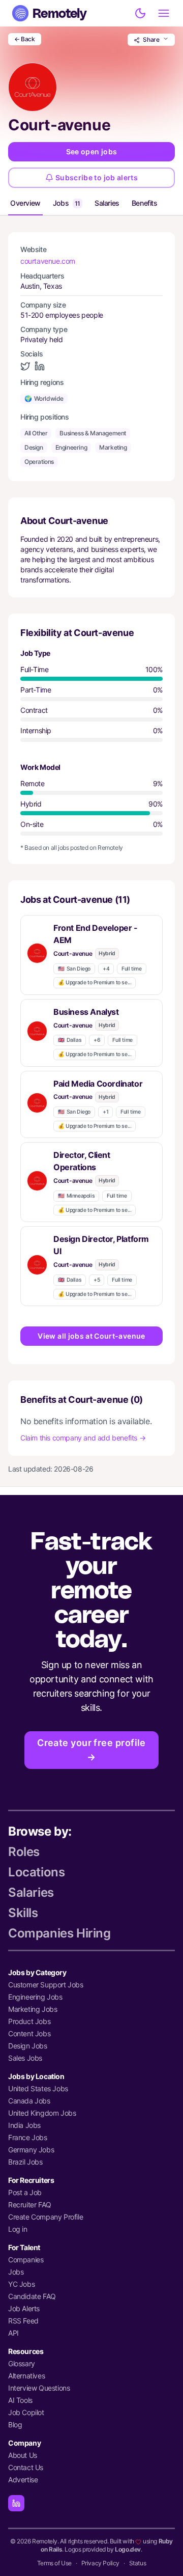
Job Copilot (26, 2412)
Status (138, 2563)
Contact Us (26, 2467)
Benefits (145, 203)
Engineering (71, 447)
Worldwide (44, 398)
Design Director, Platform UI (101, 1245)
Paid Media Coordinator (98, 1084)
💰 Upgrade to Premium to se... (95, 982)
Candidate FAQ (32, 2296)
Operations (39, 462)
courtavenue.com (48, 261)
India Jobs (24, 2125)
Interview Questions (39, 2388)
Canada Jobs (29, 2101)
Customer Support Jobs (46, 1985)
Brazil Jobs (25, 2162)
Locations (36, 1872)
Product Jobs (29, 2021)
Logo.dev (128, 2549)
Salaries (107, 203)
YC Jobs (21, 2284)
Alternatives (26, 2376)
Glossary (22, 2363)
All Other (36, 433)
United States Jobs (38, 2088)
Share (151, 39)
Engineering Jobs (35, 1997)
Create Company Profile (45, 2217)
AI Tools (20, 2400)
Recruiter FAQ (30, 2205)
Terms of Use (54, 2563)
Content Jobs (29, 2033)
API (13, 2333)
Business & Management (93, 433)
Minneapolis (76, 1196)
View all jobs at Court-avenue (91, 1336)
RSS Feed (23, 2321)
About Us (23, 2455)
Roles (24, 1852)
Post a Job (25, 2192)
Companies (26, 2260)
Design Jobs (28, 2046)
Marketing (113, 447)
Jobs (67, 203)
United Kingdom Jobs (42, 2113)
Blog (15, 2425)
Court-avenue (73, 953)
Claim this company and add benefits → (83, 1438)
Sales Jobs (25, 2058)
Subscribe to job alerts (97, 177)
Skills (23, 1913)
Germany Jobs (31, 2150)
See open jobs (92, 151)
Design (34, 447)
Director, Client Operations (82, 1161)
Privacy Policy (100, 2563)
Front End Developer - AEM (96, 934)
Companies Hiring (59, 1933)
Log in (18, 2229)
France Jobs (28, 2137)
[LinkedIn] (16, 2503)
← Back (25, 39)
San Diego (74, 969)
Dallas (70, 1040)
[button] (91, 955)
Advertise (23, 2480)
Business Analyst (86, 1012)
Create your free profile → (91, 1750)
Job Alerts (24, 2308)
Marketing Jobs (33, 2009)
